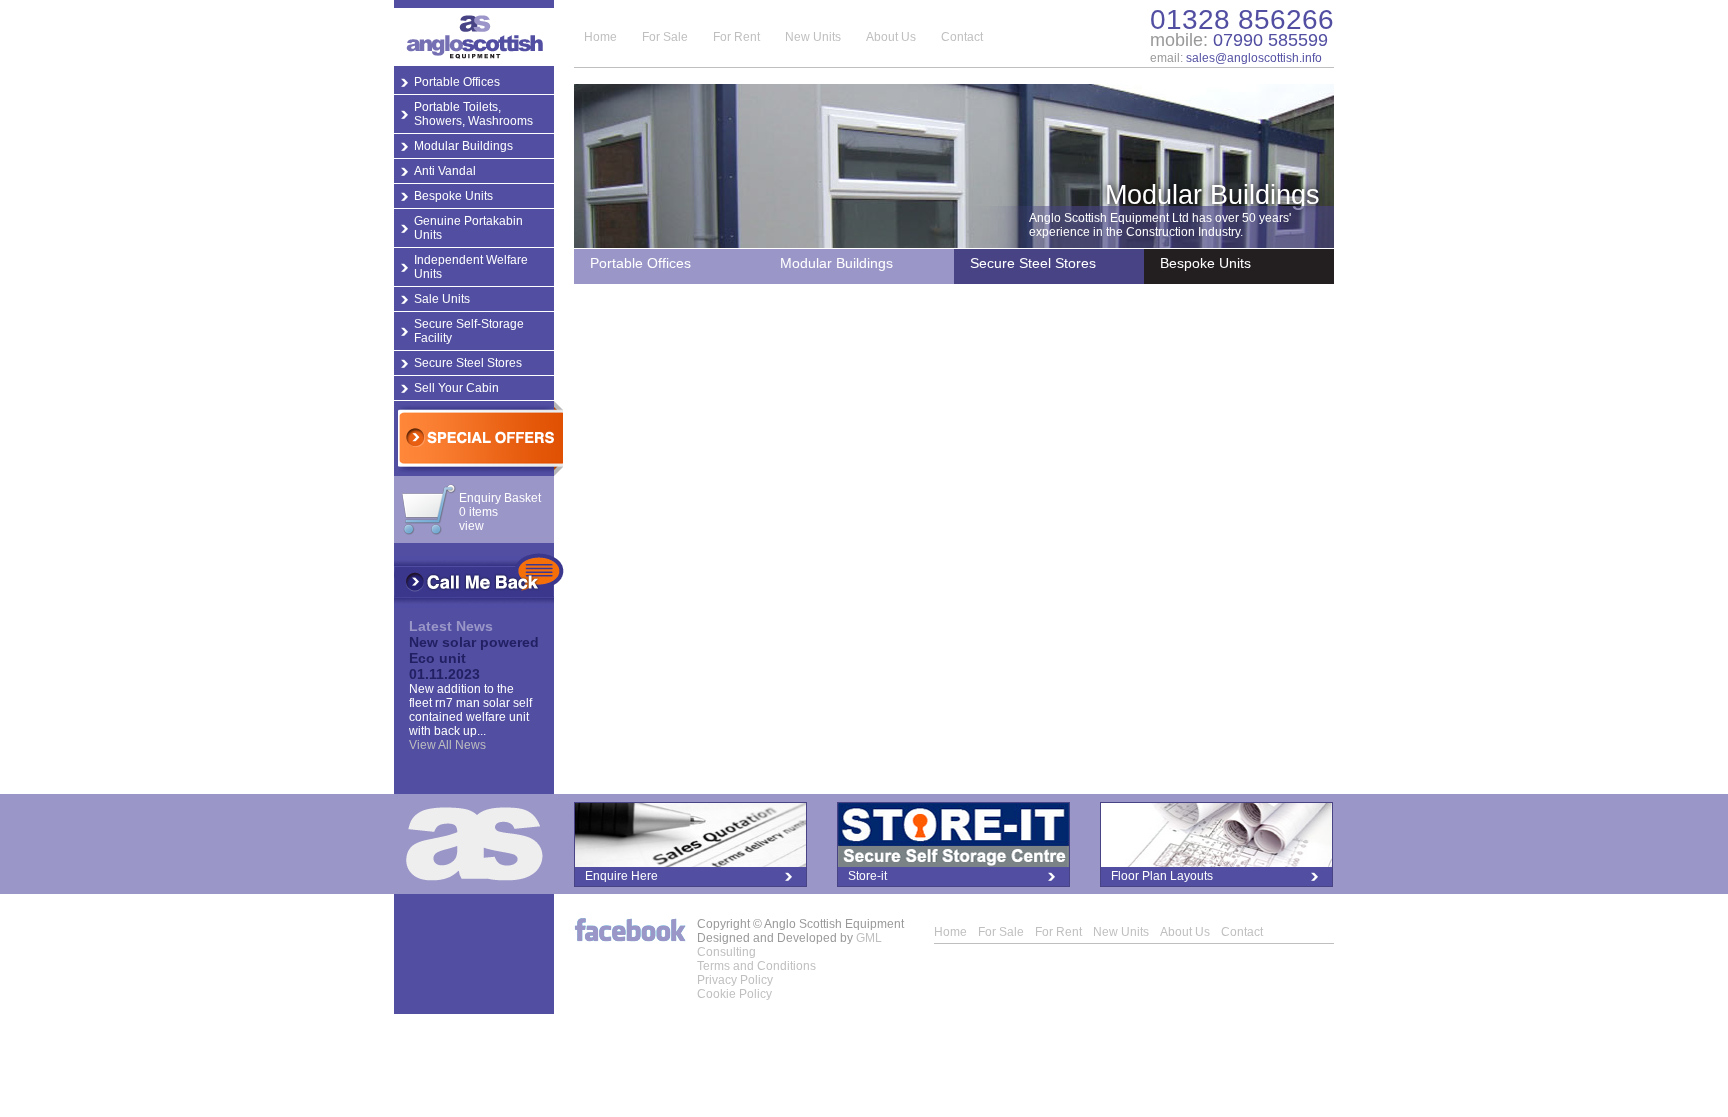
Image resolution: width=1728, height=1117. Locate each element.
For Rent (736, 37)
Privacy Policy (735, 980)
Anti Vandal (445, 171)
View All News (447, 745)
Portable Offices (457, 82)
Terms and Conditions (756, 966)
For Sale (665, 37)
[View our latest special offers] (478, 438)
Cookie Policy (734, 994)
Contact (962, 37)
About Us (891, 37)
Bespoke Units (453, 196)
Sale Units (442, 299)
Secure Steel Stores (468, 363)
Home (600, 37)
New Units (813, 37)
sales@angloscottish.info (1254, 58)
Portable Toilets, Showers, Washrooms (473, 114)
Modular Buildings (463, 146)
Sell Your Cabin (456, 388)
